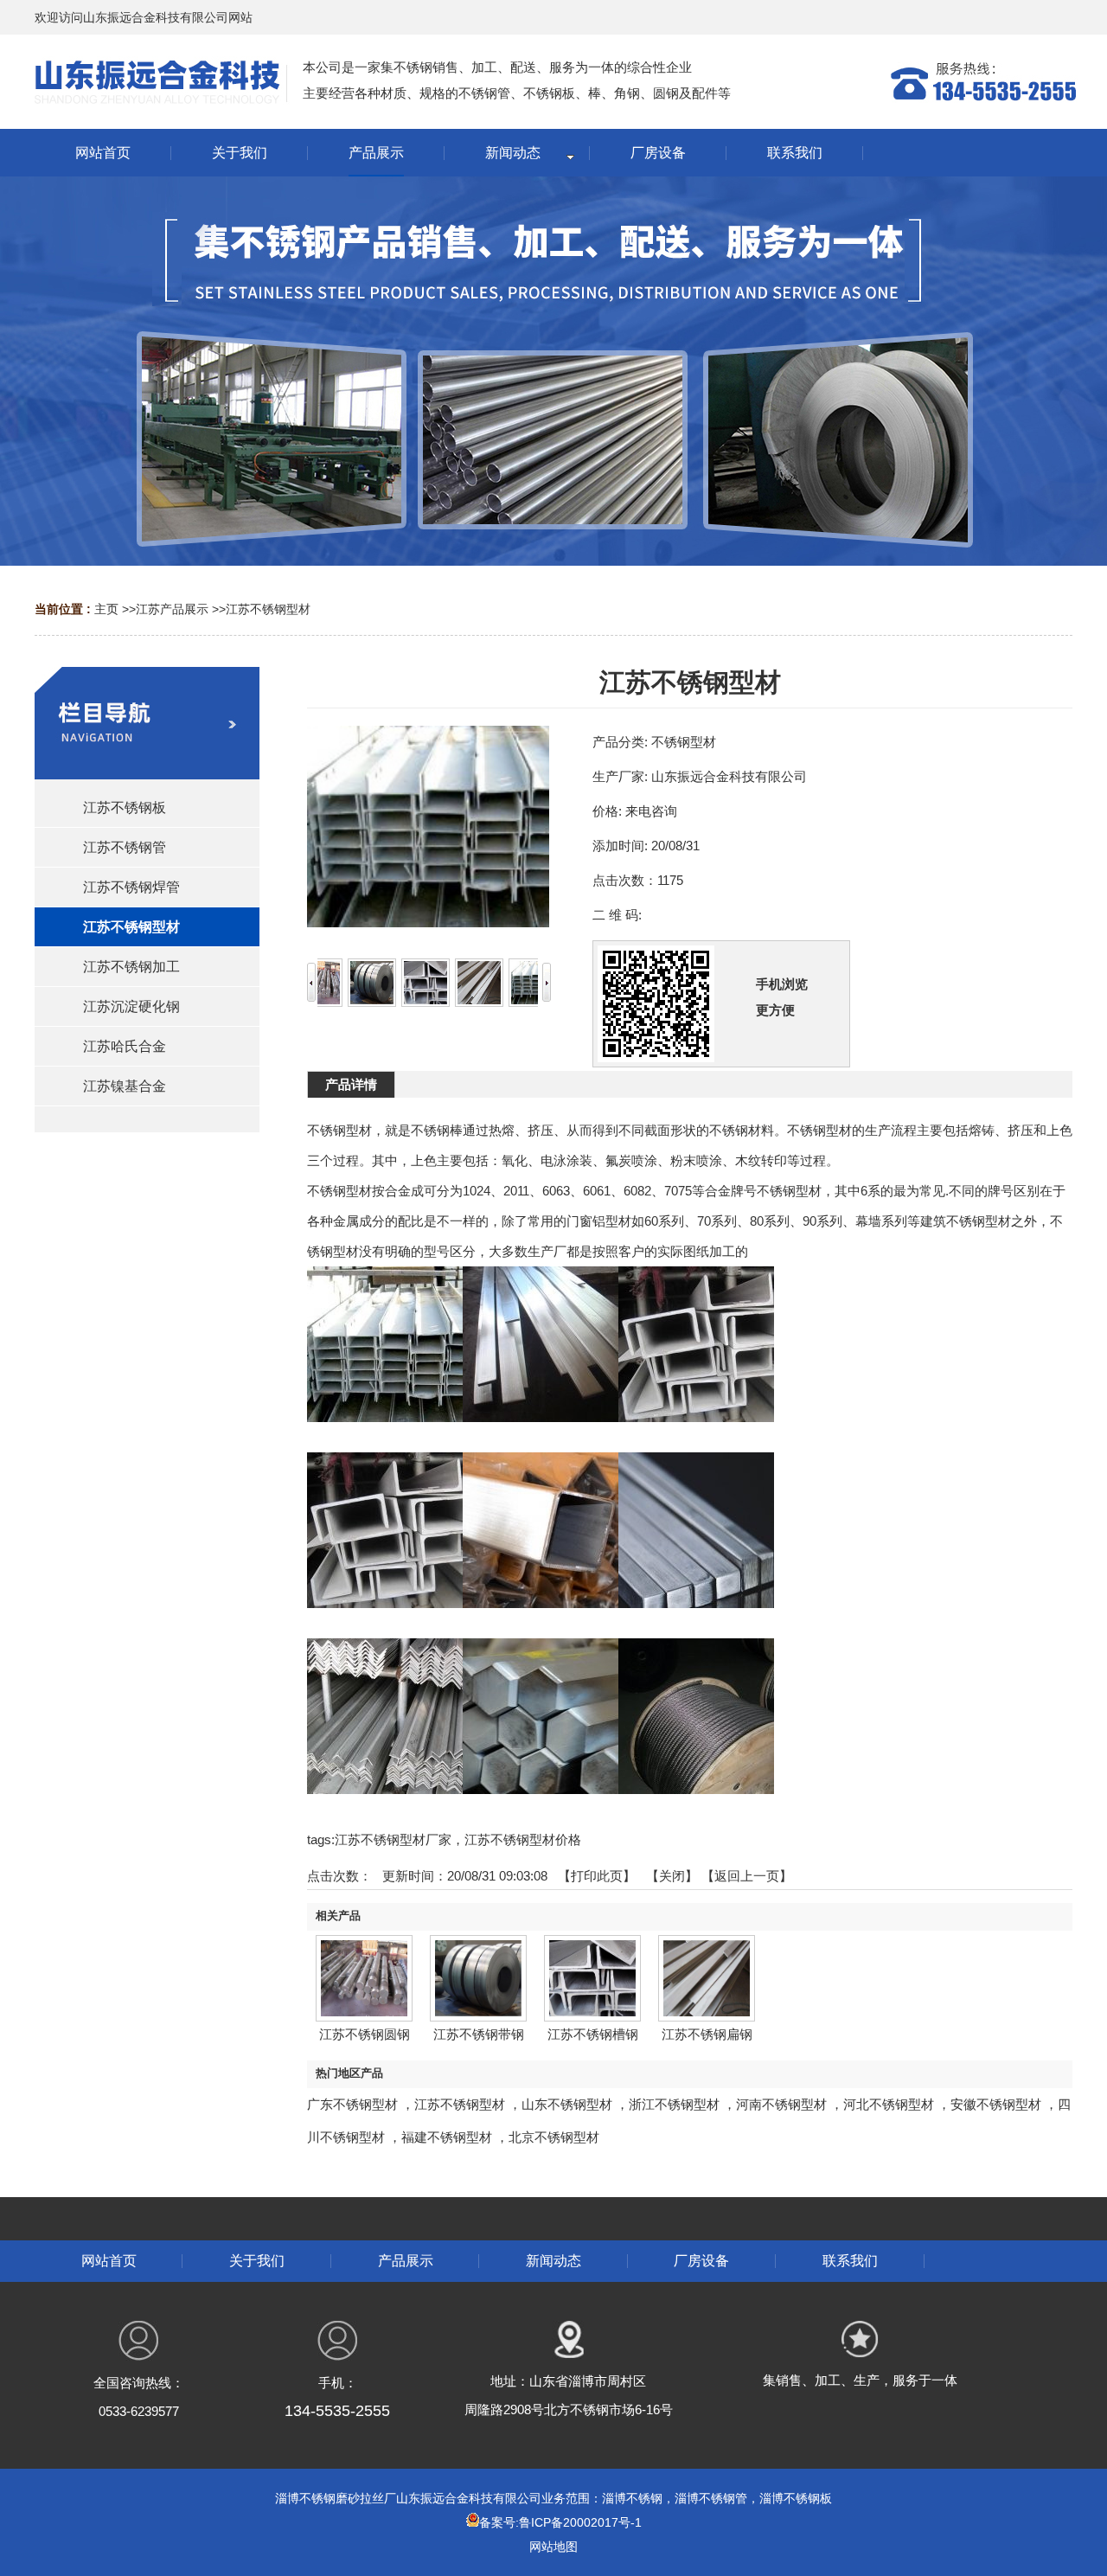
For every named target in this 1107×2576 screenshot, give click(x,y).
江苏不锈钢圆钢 (365, 2034)
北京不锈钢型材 (554, 2137)
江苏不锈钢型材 (268, 609)
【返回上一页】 (747, 1876)
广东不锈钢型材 (352, 2104)
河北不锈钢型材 (889, 2104)
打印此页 (597, 1876)
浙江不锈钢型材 (674, 2104)
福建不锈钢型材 (447, 2137)
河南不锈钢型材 (781, 2104)
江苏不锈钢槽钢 (593, 2034)
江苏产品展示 (172, 609)
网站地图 (553, 2547)
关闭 (672, 1876)
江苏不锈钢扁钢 (707, 2034)
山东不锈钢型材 (567, 2104)
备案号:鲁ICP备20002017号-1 (560, 2522)
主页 (106, 609)
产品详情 (351, 1084)
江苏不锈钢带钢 (479, 2034)
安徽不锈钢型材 (996, 2104)
